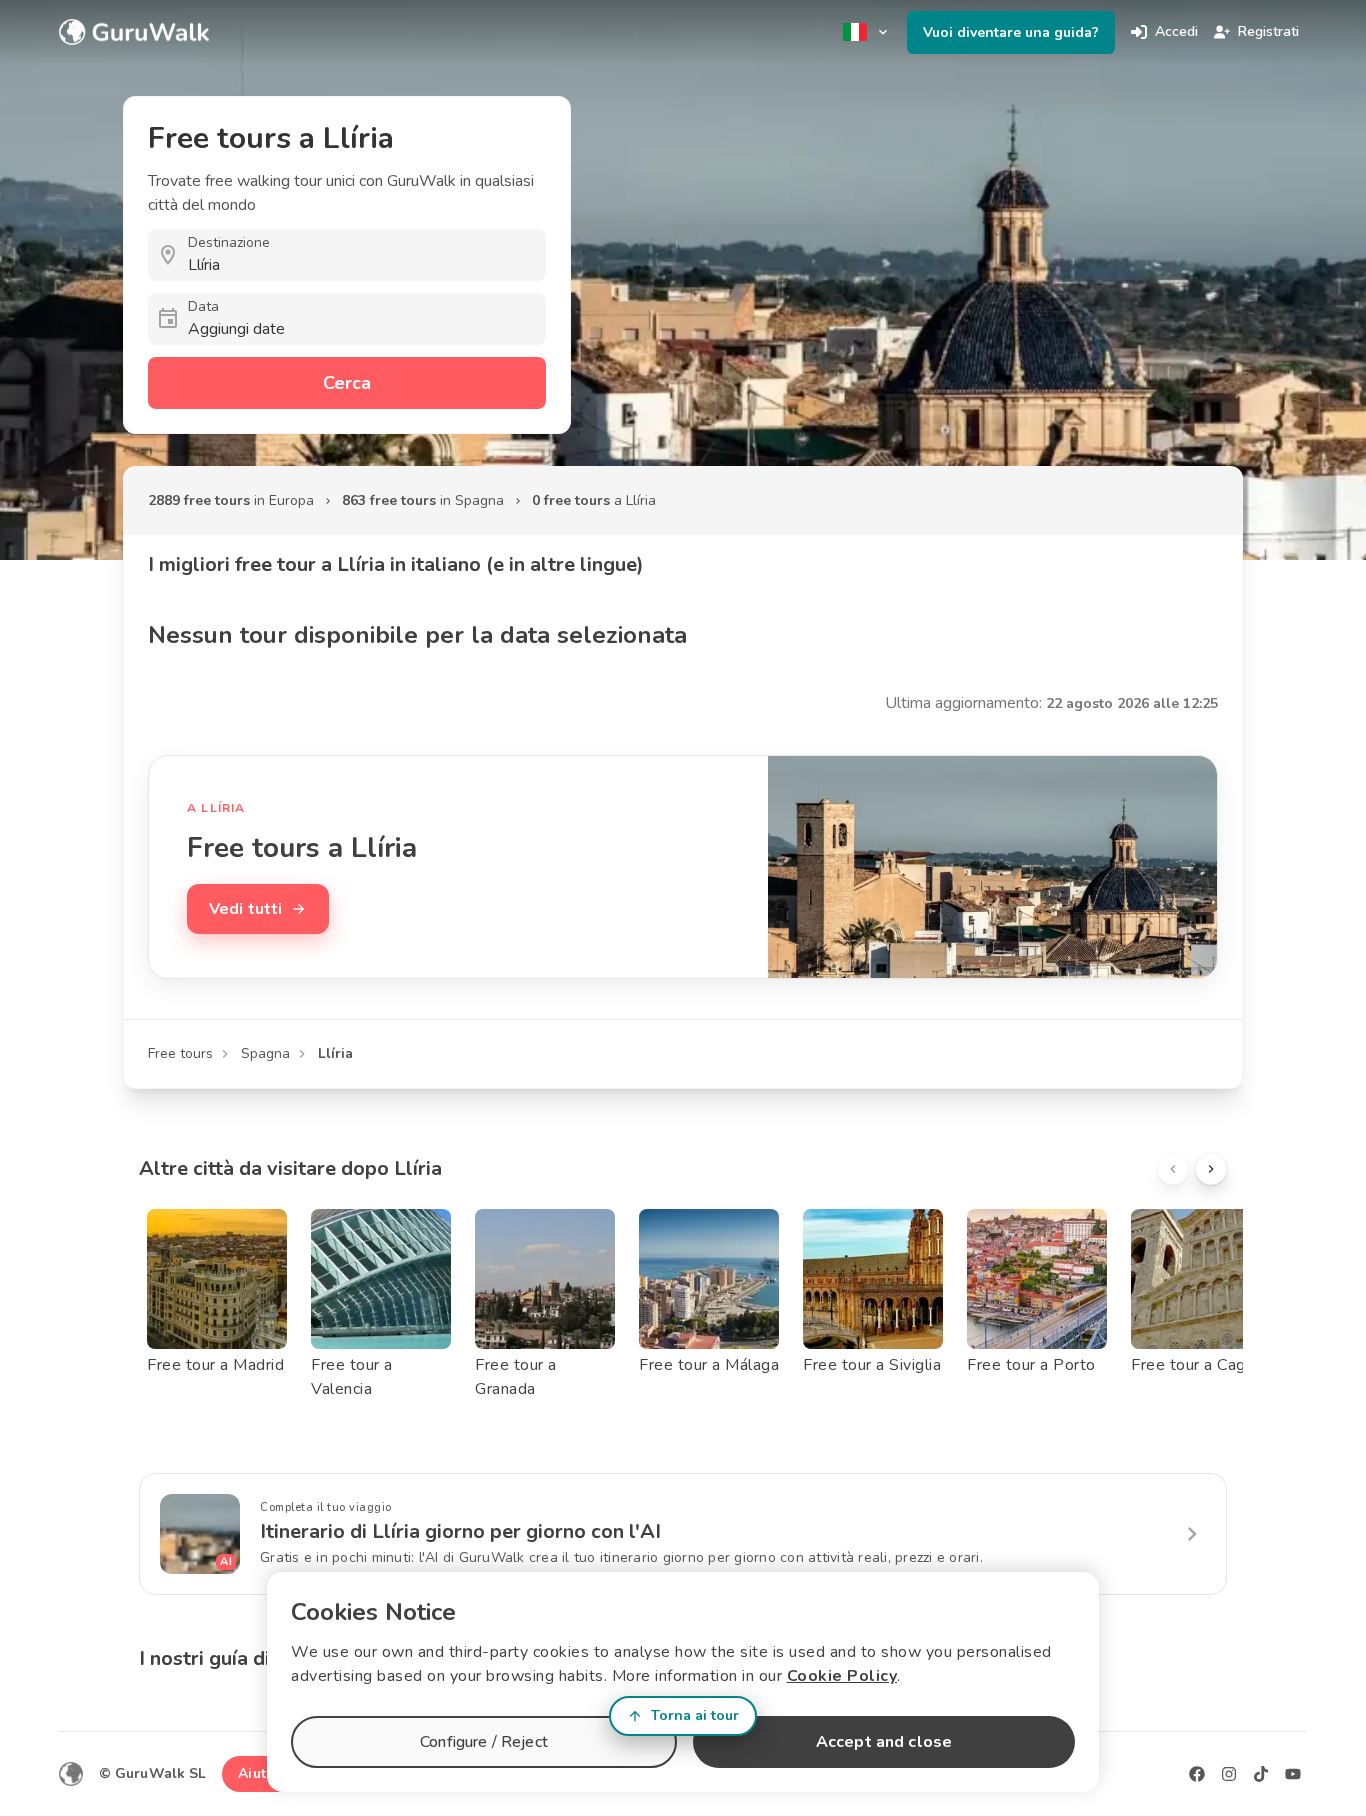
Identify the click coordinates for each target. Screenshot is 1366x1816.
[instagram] (1229, 1774)
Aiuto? (260, 1773)
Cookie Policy (842, 1676)
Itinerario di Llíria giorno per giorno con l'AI (460, 1531)
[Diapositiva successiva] (1211, 1169)
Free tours (180, 1053)
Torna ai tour (695, 1715)
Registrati (1268, 31)
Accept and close (884, 1742)
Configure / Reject (484, 1742)
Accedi (1176, 31)
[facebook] (1197, 1774)
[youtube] (1293, 1774)
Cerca (347, 383)
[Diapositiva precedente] (1173, 1169)
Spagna (265, 1053)
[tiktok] (1261, 1774)
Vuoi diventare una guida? (1011, 32)
